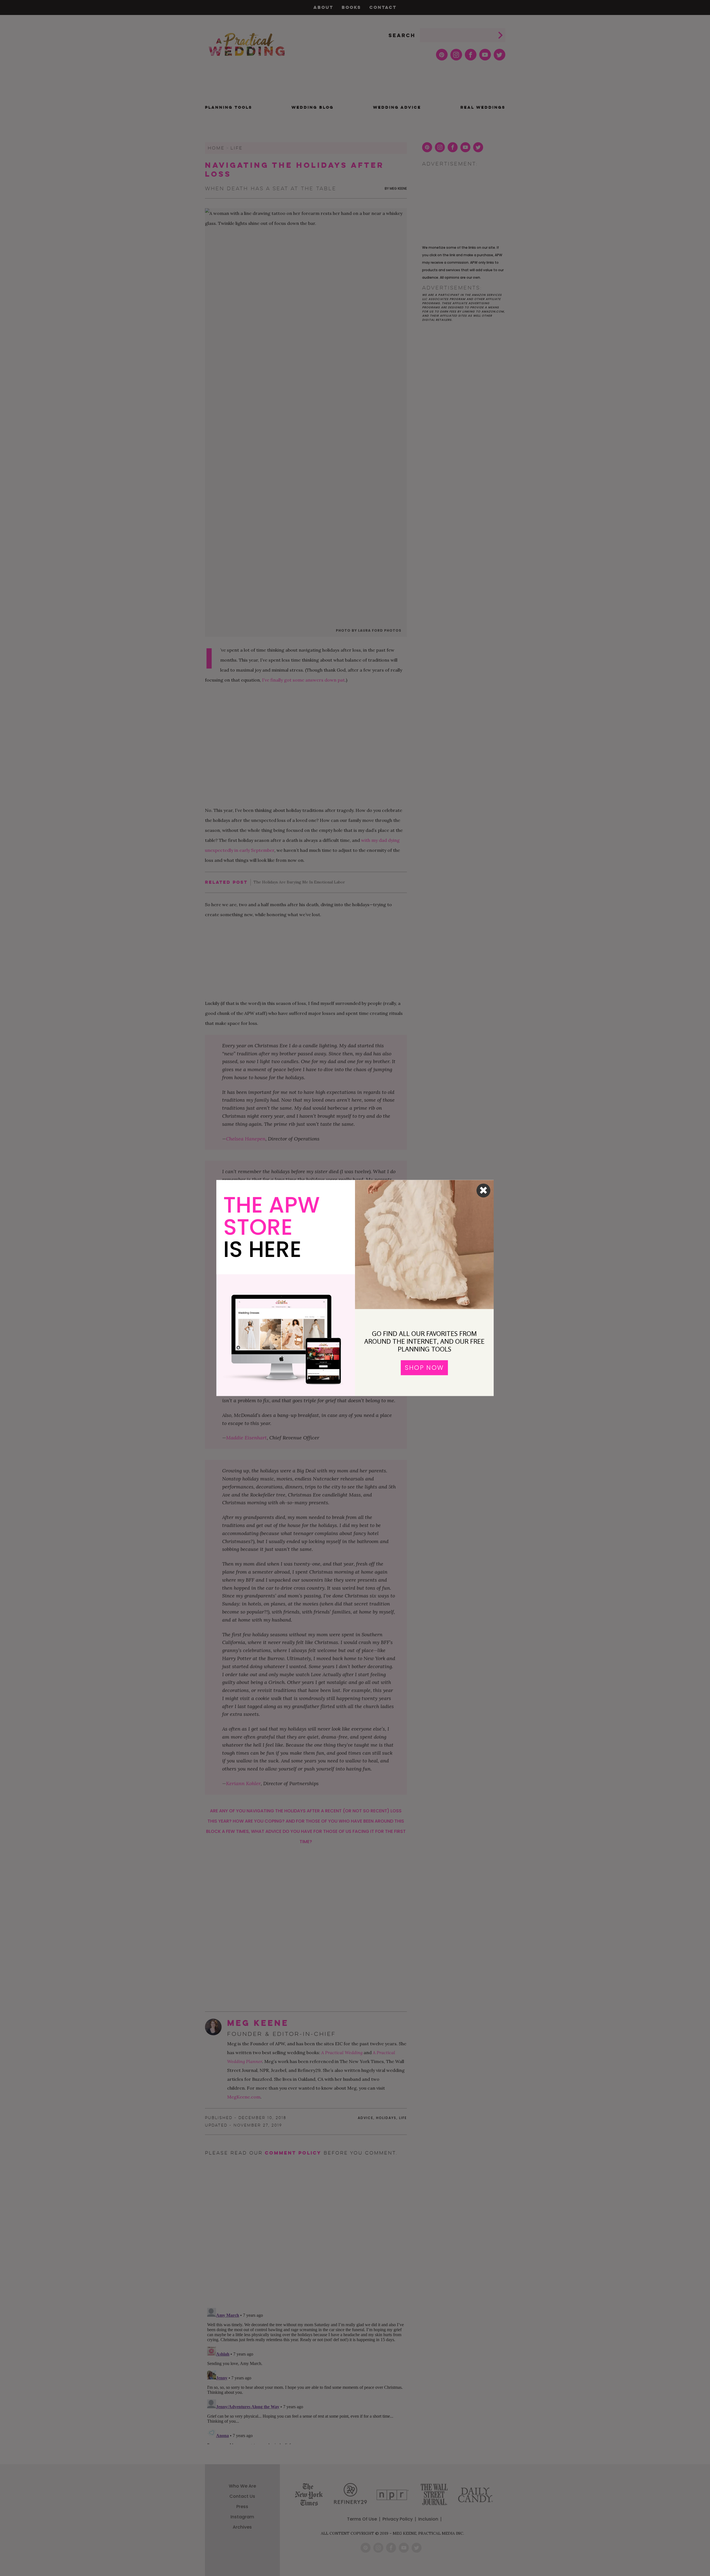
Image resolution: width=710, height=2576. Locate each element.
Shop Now (424, 1368)
